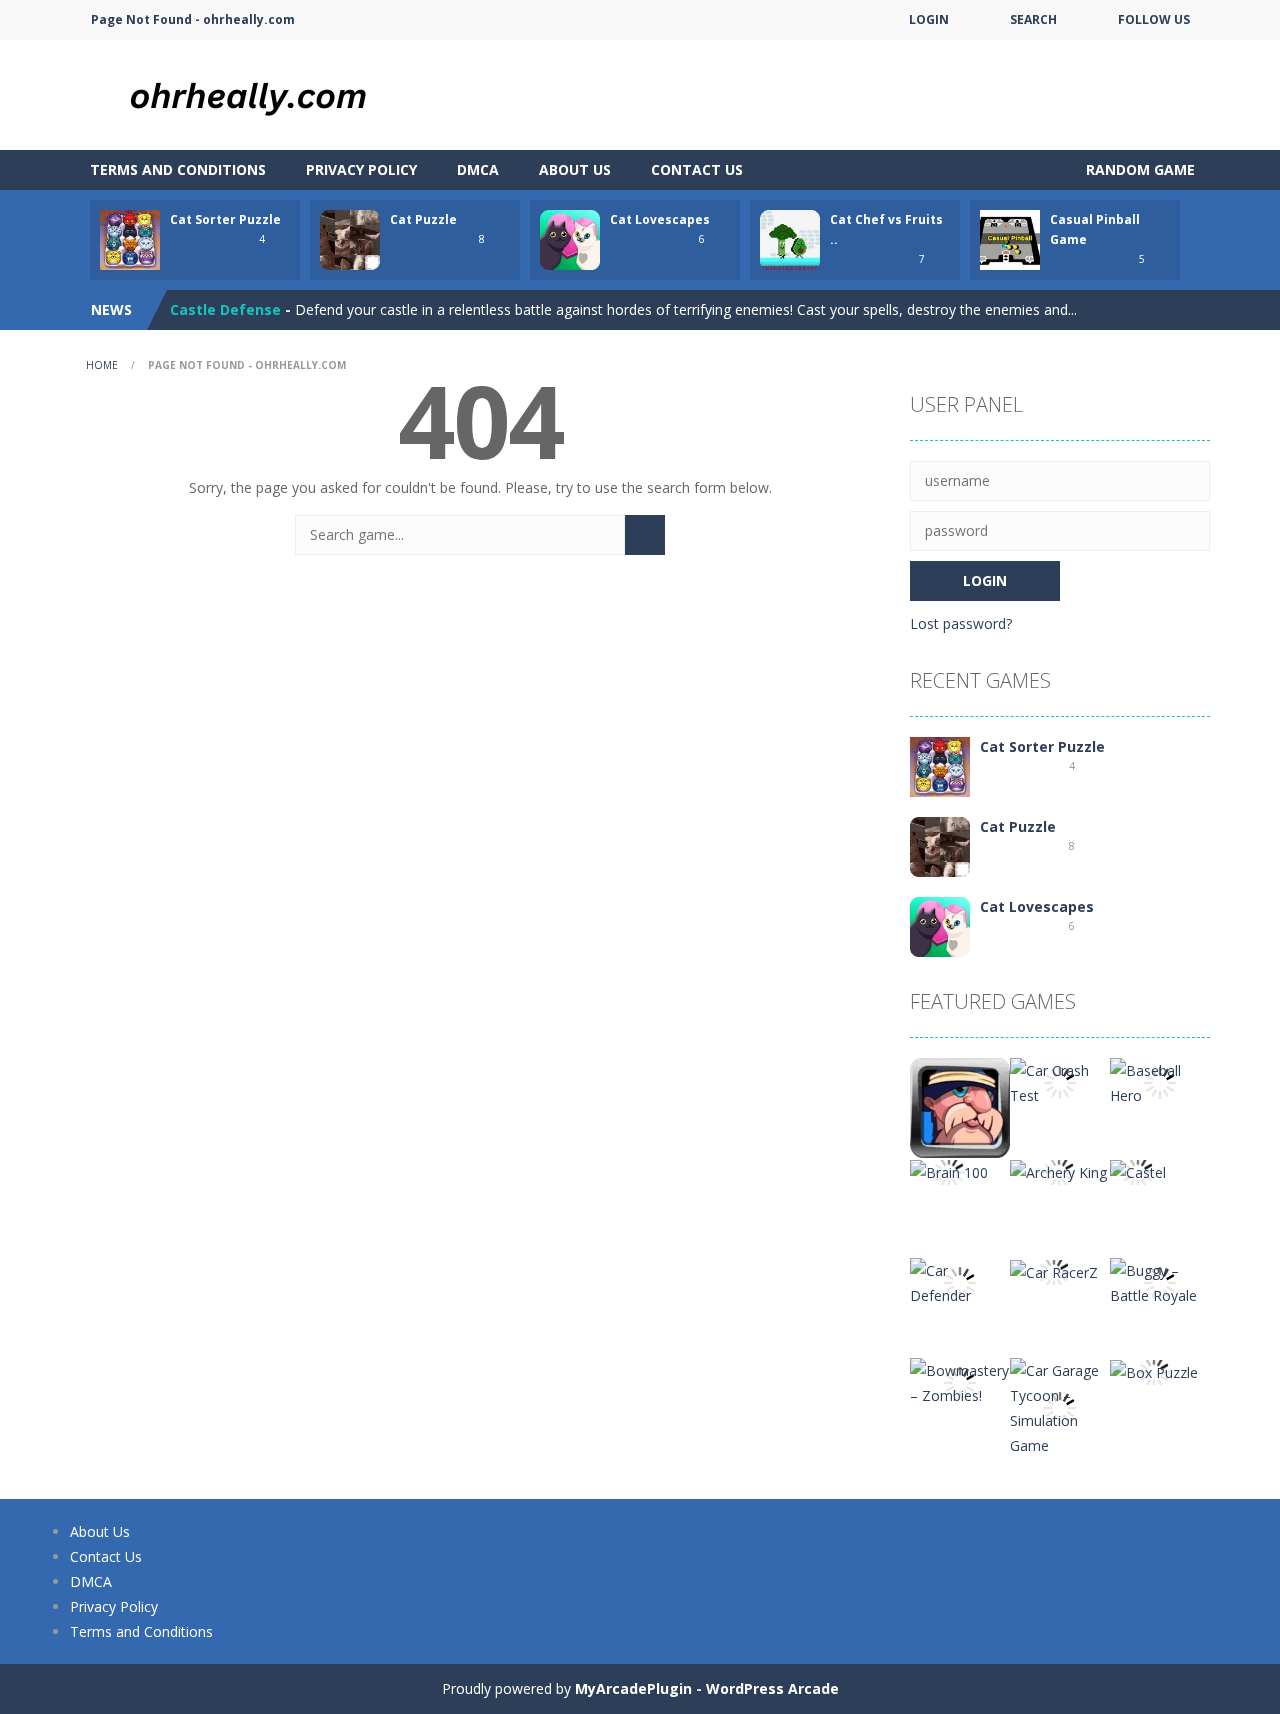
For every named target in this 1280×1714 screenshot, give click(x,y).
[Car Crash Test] (1060, 1081)
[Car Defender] (960, 1281)
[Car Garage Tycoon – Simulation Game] (1060, 1406)
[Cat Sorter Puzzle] (940, 765)
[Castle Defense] (960, 1106)
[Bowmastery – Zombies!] (960, 1381)
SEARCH (1033, 19)
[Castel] (1138, 1170)
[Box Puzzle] (1154, 1370)
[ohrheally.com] (270, 93)
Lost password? (961, 623)
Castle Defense (225, 309)
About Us (575, 169)
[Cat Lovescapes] (940, 925)
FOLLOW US (1154, 19)
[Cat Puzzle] (940, 845)
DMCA (478, 169)
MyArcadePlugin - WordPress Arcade (707, 1688)
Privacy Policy (361, 169)
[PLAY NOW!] (130, 238)
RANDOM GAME (1138, 169)
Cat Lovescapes (660, 219)
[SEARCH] (645, 535)
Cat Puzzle (423, 219)
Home (102, 365)
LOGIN (929, 19)
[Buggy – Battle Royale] (1160, 1281)
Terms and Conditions (178, 169)
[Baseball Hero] (1160, 1081)
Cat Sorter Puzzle (225, 219)
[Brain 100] (949, 1170)
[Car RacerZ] (1054, 1270)
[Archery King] (1058, 1170)
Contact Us (697, 169)
